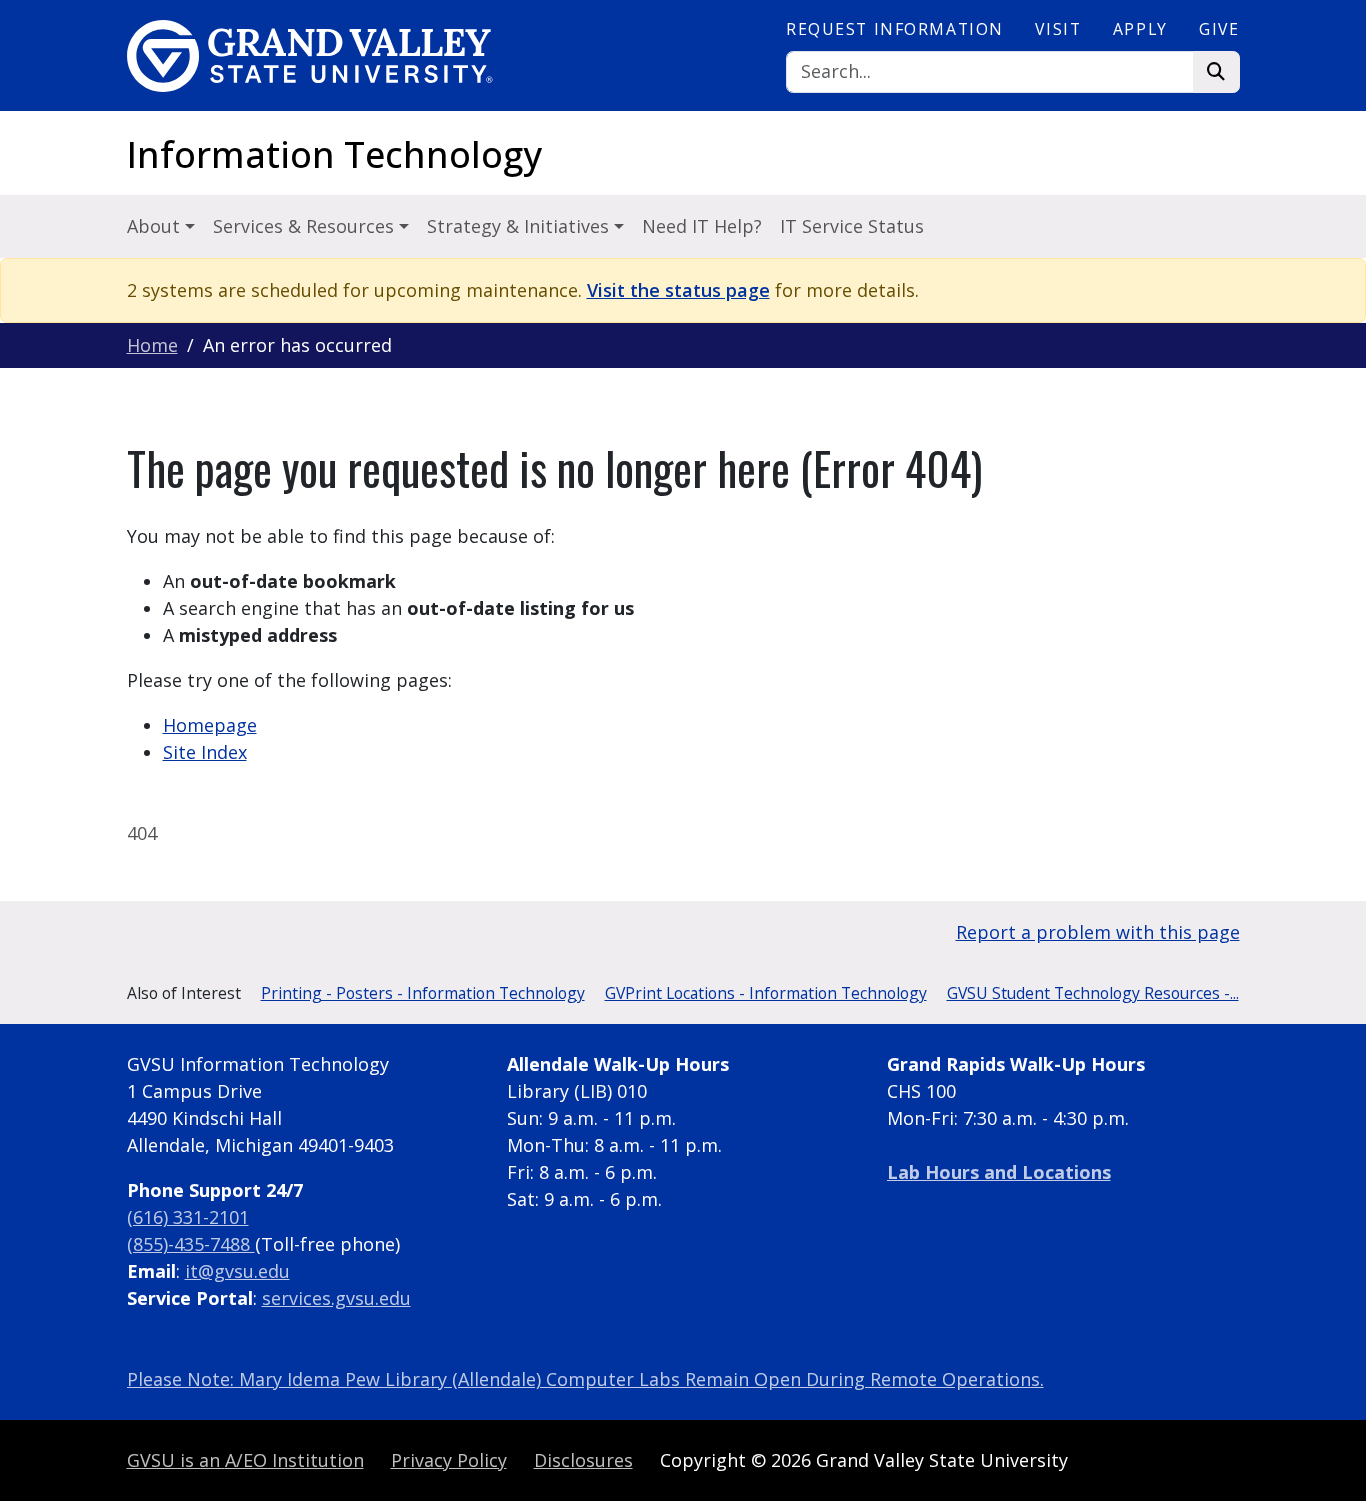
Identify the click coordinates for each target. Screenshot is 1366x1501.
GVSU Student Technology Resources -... (1093, 993)
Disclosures (583, 1460)
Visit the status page (678, 290)
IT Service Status (852, 226)
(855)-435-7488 (191, 1244)
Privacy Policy (449, 1460)
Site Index (205, 752)
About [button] (156, 226)
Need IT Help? (702, 226)
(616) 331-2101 (188, 1217)
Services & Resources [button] (306, 226)
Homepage (210, 725)
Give (1219, 29)
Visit (1058, 29)
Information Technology (334, 154)
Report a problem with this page (1098, 932)
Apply (1140, 29)
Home (152, 345)
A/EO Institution (245, 1460)
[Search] (1216, 72)
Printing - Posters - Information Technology (423, 993)
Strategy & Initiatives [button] (520, 226)
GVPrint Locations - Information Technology (766, 993)
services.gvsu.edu (336, 1298)
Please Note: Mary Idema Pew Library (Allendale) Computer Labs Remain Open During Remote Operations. (585, 1379)
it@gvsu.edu (237, 1271)
